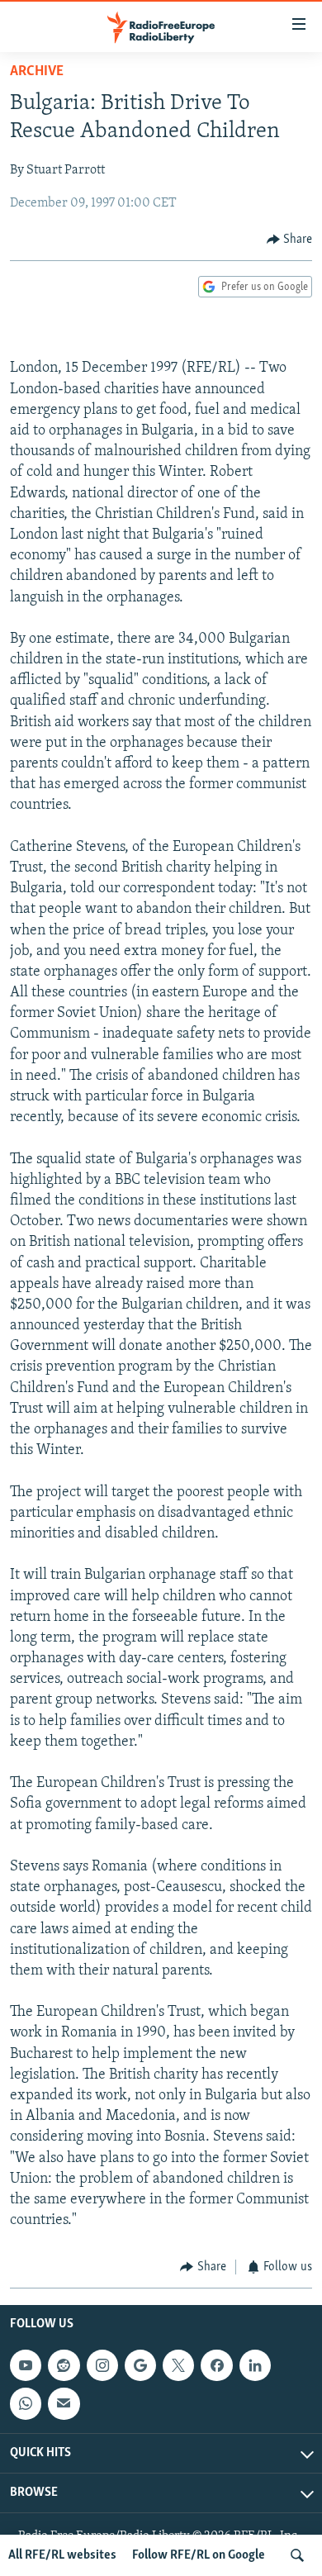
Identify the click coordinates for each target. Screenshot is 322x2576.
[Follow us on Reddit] (64, 2365)
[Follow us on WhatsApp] (26, 2403)
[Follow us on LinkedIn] (255, 2365)
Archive (37, 72)
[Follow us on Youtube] (26, 2365)
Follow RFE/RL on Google (199, 2555)
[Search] (297, 2555)
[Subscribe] (64, 2403)
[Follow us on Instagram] (102, 2365)
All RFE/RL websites (62, 2555)
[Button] (290, 240)
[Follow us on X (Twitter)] (178, 2365)
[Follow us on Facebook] (216, 2365)
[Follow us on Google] (140, 2365)
